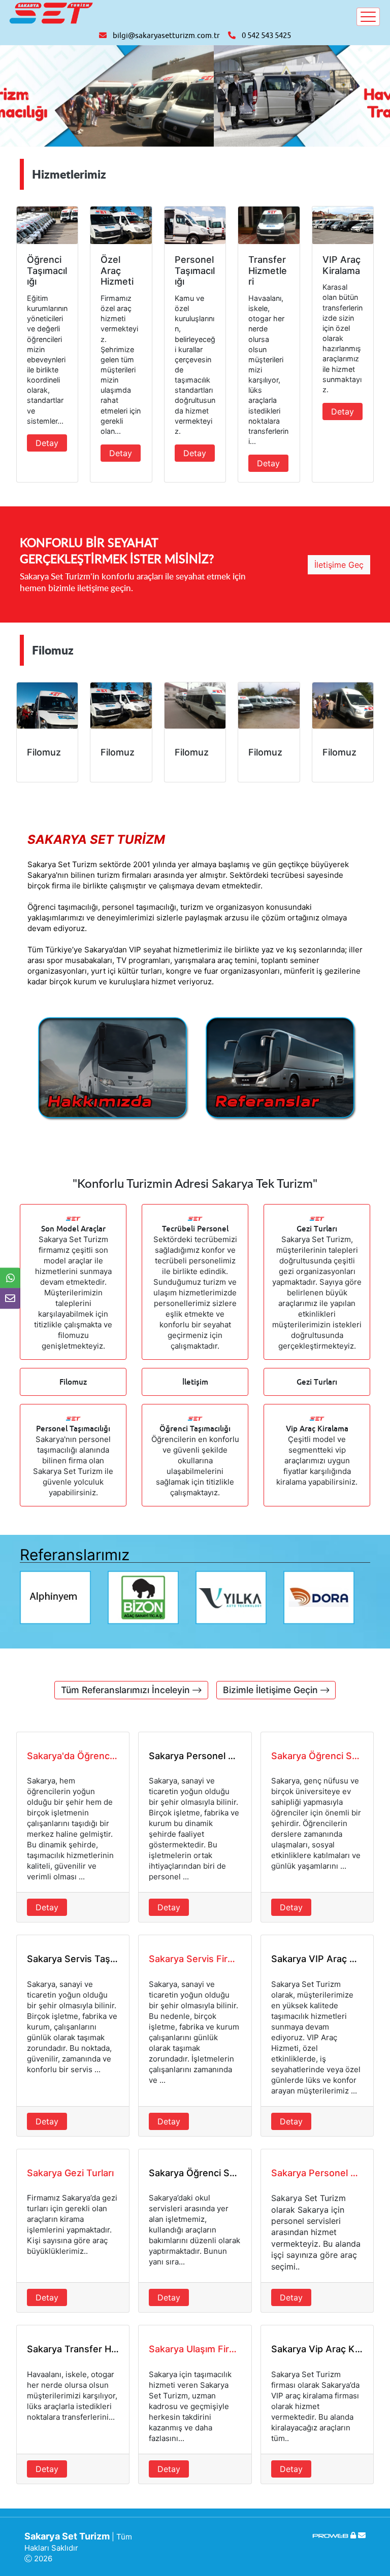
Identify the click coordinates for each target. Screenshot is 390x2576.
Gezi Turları (317, 1382)
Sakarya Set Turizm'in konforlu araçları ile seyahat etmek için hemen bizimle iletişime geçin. (133, 582)
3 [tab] (195, 1589)
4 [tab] (210, 1589)
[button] (29, 96)
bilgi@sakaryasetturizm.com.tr (166, 36)
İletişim (195, 1382)
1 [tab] (165, 1589)
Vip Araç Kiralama (317, 1429)
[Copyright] (331, 2535)
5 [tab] (225, 1589)
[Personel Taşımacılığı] (195, 226)
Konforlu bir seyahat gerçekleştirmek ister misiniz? (117, 551)
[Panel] (353, 2535)
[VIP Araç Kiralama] (343, 226)
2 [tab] (180, 1589)
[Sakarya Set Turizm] (51, 12)
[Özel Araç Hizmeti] (121, 226)
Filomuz (73, 1382)
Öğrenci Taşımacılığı (195, 1429)
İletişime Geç (339, 565)
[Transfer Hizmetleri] (269, 226)
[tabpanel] (64, 1598)
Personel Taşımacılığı (73, 1429)
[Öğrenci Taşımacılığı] (47, 226)
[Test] (111, 1069)
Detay (47, 443)
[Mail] (362, 2535)
